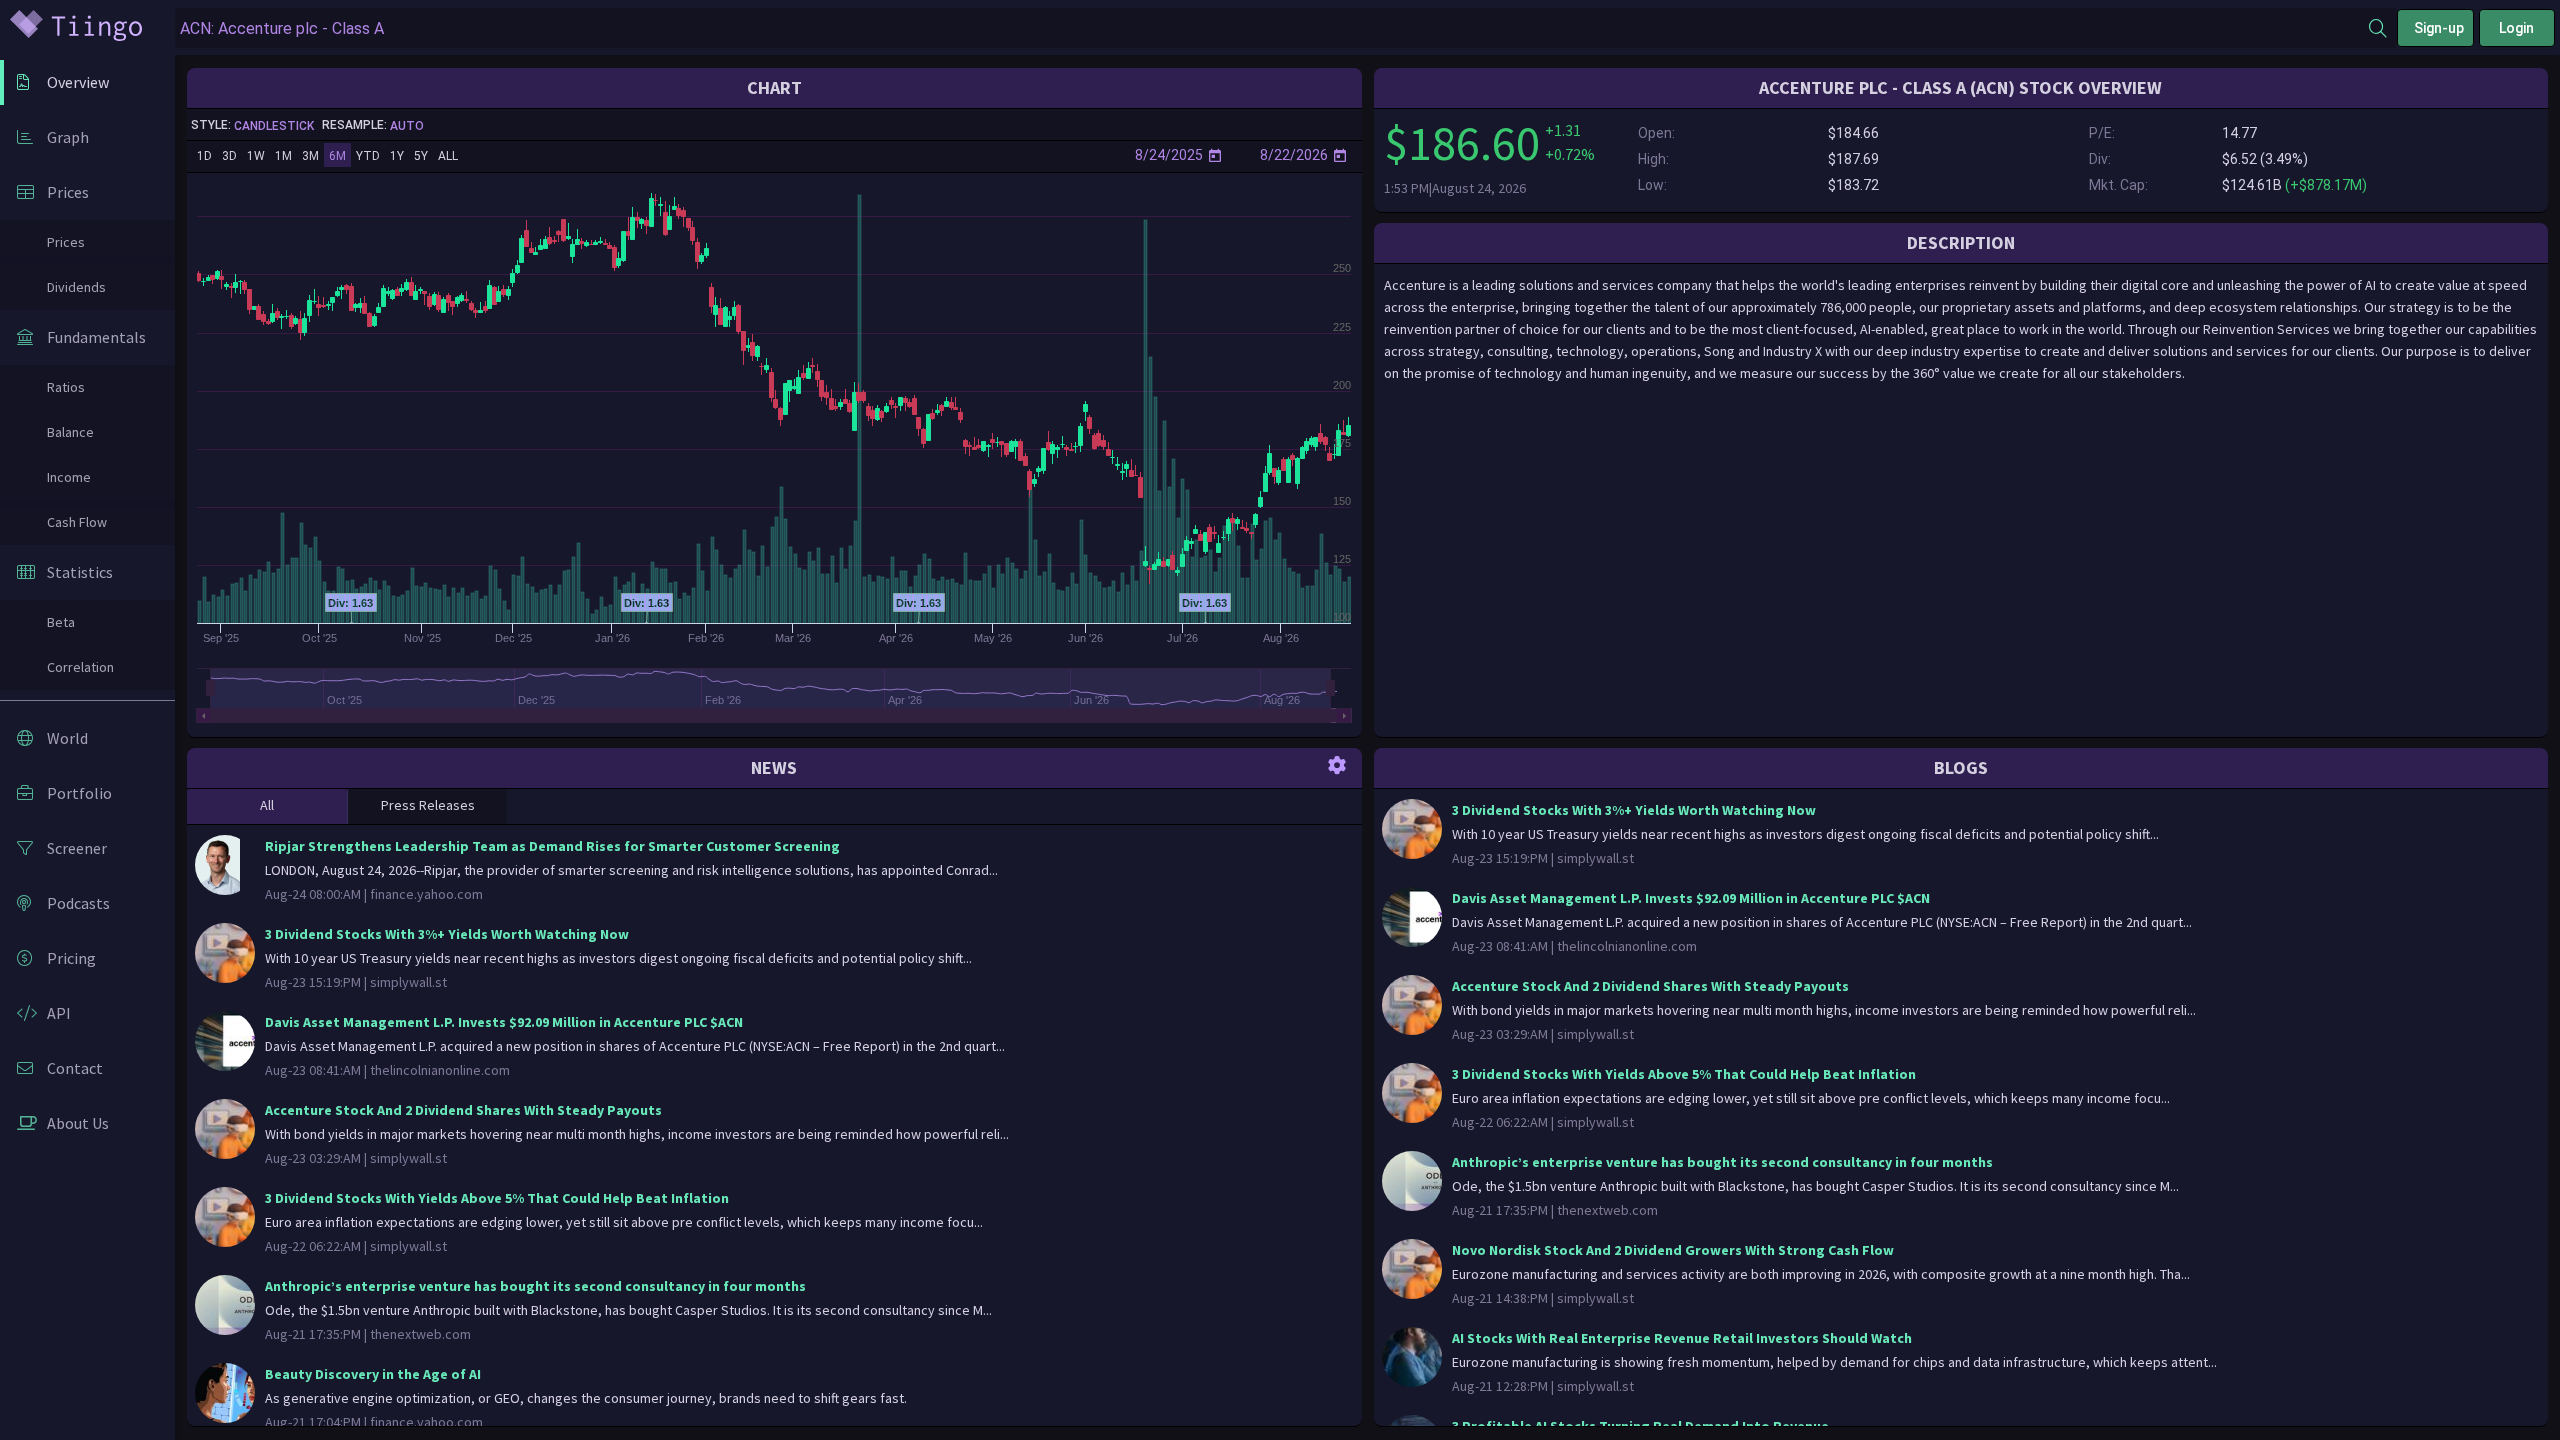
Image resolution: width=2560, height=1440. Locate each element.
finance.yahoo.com (426, 894)
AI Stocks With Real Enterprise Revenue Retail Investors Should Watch (1682, 1338)
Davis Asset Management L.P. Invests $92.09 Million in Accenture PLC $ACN (504, 1022)
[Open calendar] (1215, 155)
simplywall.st (408, 982)
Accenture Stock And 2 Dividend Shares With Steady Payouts (463, 1110)
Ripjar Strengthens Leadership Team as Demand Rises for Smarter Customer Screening (552, 846)
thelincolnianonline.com (440, 1070)
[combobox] (1272, 28)
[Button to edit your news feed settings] (1337, 764)
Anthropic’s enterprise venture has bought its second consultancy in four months (535, 1286)
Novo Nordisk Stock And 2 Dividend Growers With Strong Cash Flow (1673, 1250)
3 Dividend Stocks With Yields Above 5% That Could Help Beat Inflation (497, 1198)
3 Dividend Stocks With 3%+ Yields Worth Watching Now (447, 934)
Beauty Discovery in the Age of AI (373, 1374)
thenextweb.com (420, 1334)
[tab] (267, 806)
